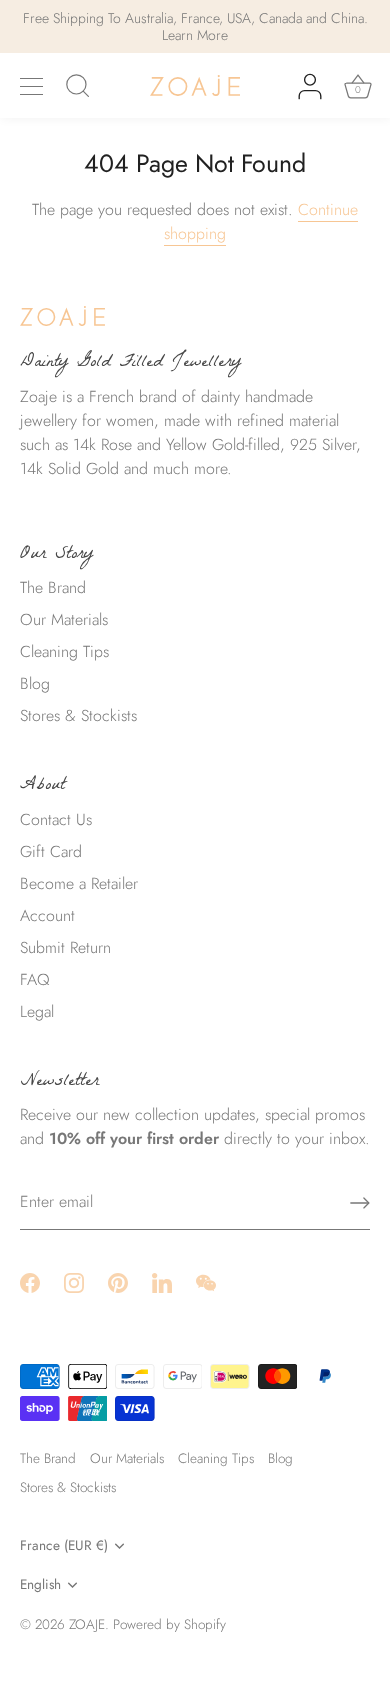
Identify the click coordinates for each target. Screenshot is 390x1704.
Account (47, 915)
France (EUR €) (64, 1545)
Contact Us (56, 819)
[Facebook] (30, 1281)
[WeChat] (206, 1281)
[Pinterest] (118, 1281)
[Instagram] (74, 1281)
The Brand (53, 587)
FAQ (35, 979)
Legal (37, 1011)
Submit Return (65, 947)
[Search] (78, 89)
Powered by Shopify (169, 1624)
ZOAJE (87, 1624)
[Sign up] (360, 1203)
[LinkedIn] (162, 1281)
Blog (35, 683)
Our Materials (64, 619)
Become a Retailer (79, 883)
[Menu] (32, 87)
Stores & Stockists (78, 715)
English (40, 1584)
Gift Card (51, 851)
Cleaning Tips (64, 651)
